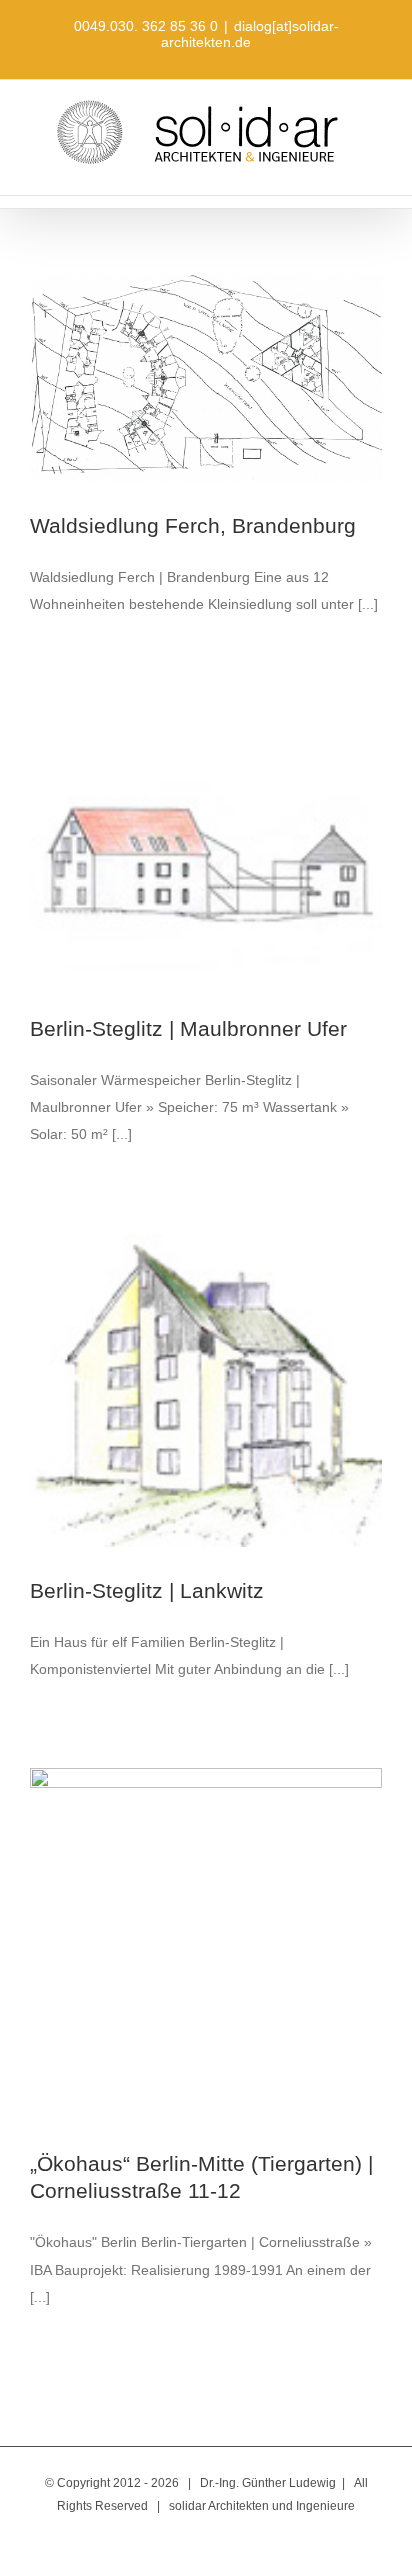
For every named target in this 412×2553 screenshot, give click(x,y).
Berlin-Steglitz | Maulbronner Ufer (188, 1028)
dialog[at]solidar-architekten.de (250, 34)
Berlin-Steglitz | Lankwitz (147, 1590)
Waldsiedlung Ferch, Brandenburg (193, 525)
